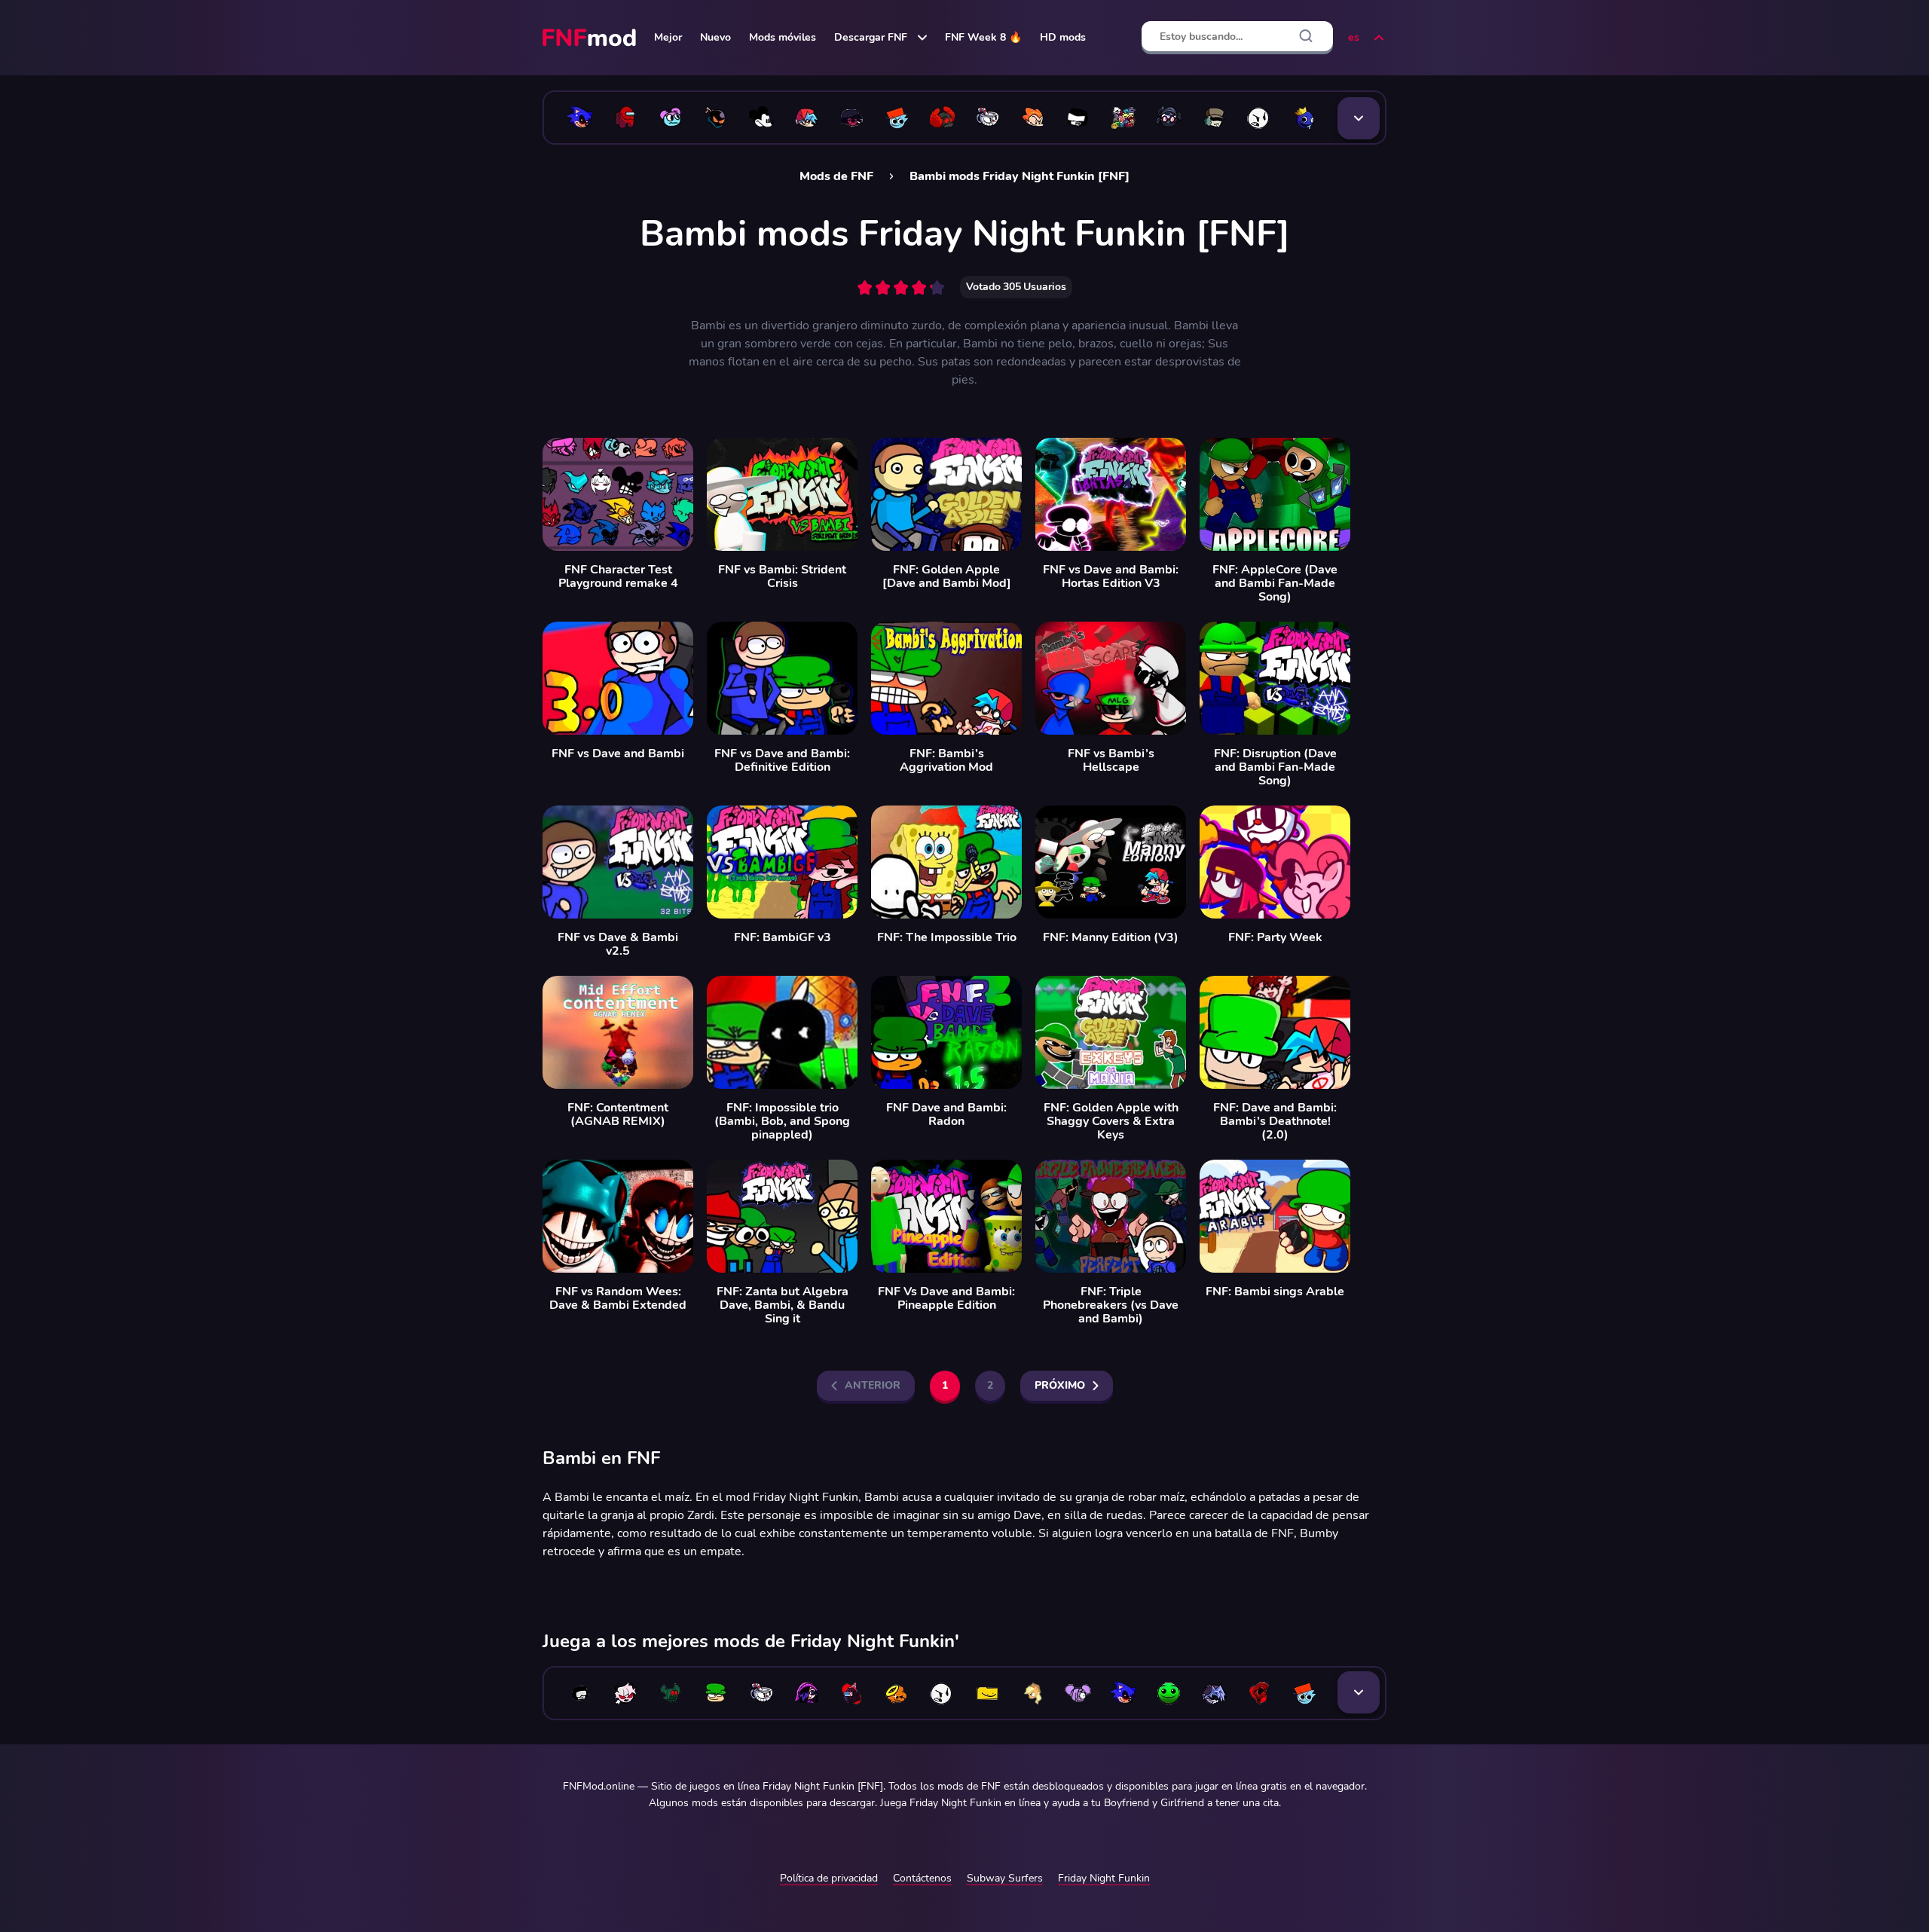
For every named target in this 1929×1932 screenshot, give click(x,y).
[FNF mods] (591, 38)
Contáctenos (922, 1878)
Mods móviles (783, 37)
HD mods (1063, 37)
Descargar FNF (871, 37)
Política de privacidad (829, 1878)
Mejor (668, 37)
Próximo (1060, 1385)
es (1354, 37)
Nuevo (715, 37)
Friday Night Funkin (1104, 1878)
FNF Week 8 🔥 (983, 37)
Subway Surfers (1005, 1878)
